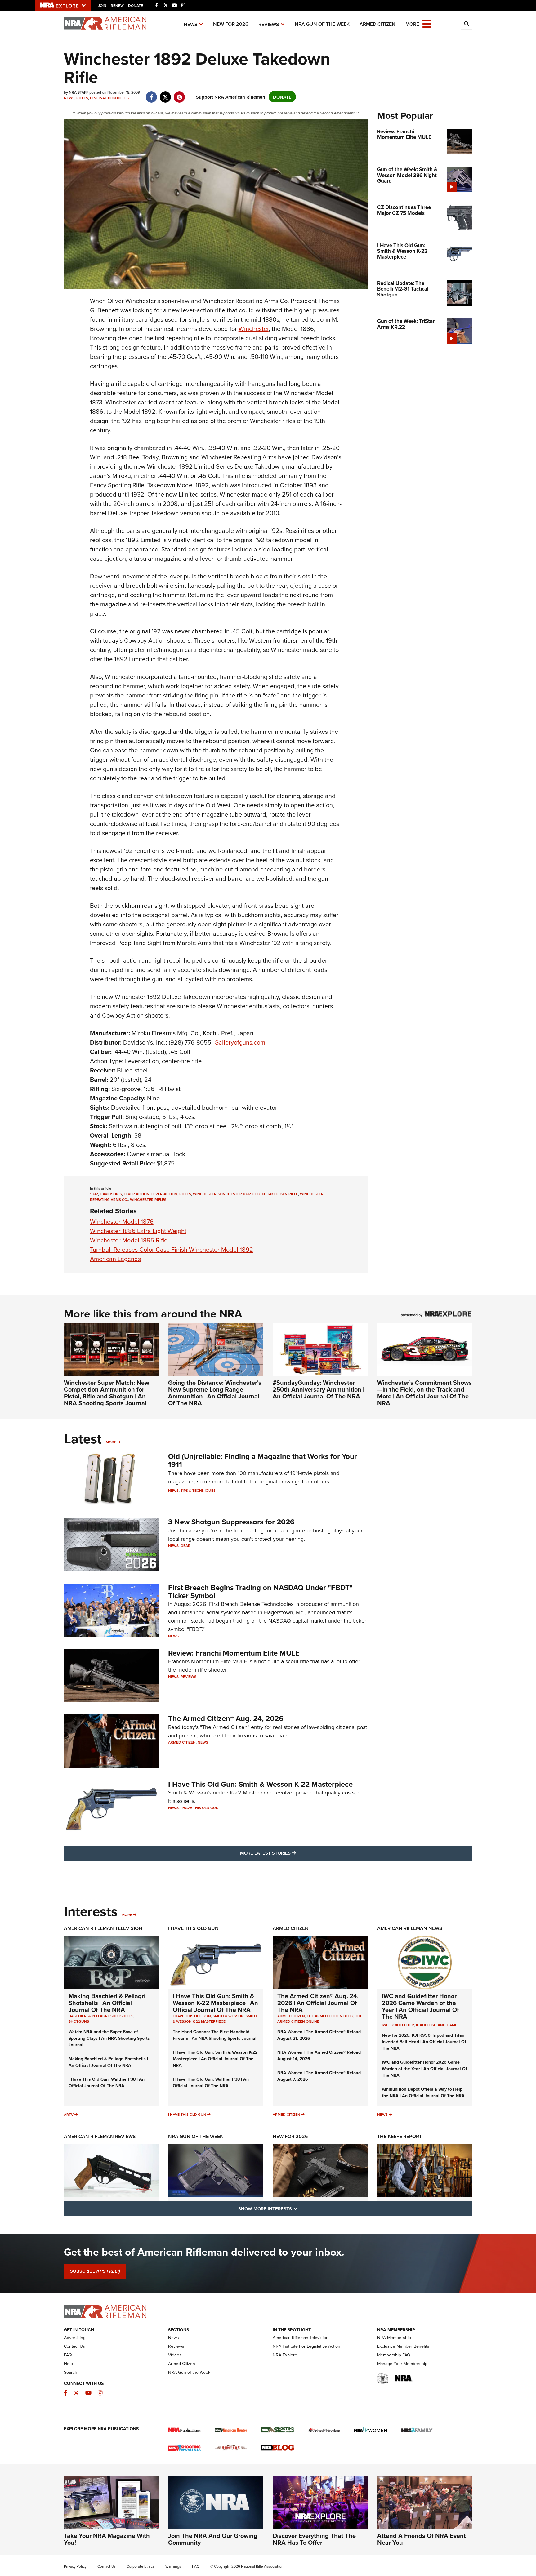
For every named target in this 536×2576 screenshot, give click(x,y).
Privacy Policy (75, 2566)
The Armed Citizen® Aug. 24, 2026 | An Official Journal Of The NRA (318, 2003)
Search (71, 2372)
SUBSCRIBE (95, 2271)
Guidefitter (402, 2025)
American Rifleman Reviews (100, 2136)
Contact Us (74, 2346)
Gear (185, 1546)
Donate (136, 5)
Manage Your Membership (402, 2364)
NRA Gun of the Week (322, 24)
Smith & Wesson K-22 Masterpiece (215, 2019)
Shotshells (122, 2016)
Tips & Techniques (198, 1490)
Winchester (254, 329)
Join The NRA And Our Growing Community (213, 2539)
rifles (185, 1194)
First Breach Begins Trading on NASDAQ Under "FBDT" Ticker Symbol (260, 1591)
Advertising (75, 2338)
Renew (117, 5)
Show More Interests (301, 2208)
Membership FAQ (394, 2355)
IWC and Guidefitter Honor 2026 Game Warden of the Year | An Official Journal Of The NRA (420, 2006)
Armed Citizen (377, 24)
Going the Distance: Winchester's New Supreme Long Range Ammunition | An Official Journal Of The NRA (215, 1393)
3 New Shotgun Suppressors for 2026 (231, 1522)
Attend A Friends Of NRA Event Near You (422, 2539)
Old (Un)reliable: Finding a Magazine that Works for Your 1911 (263, 1460)
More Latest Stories (293, 1853)
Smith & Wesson (228, 2016)
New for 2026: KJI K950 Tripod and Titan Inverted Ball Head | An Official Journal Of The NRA (424, 2042)
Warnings (173, 2566)
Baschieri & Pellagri (89, 2016)
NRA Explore (285, 2355)
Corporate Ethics (141, 2566)
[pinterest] (179, 94)
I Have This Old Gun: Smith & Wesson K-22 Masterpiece (260, 1784)
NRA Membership (394, 2338)
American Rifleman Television (103, 1928)
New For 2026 (231, 24)
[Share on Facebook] (152, 94)
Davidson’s (111, 1194)
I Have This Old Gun (200, 1808)
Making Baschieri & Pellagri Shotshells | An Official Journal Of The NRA (107, 2003)
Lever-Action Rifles (109, 98)
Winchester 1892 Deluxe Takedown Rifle (258, 1194)
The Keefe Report (400, 2136)
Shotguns (79, 2021)
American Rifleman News (410, 1928)
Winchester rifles (148, 1199)
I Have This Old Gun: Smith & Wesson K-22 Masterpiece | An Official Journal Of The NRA (215, 2003)
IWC (385, 2025)
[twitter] (165, 94)
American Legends (115, 1259)
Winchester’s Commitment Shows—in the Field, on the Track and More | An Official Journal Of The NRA (424, 1393)
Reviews (269, 24)
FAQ (68, 2355)
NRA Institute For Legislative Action (306, 2346)
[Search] (467, 24)
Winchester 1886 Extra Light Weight (138, 1231)
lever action (137, 1194)
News (191, 24)
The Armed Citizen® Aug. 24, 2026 (226, 1718)
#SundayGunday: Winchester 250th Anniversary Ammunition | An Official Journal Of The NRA (318, 1389)
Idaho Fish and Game (437, 2025)
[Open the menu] (427, 23)
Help (68, 2364)
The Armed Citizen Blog (330, 2016)
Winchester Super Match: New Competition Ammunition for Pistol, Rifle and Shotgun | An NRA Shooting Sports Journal (107, 1393)
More (111, 1442)
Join (102, 5)
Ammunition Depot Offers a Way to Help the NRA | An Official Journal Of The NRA (423, 2092)
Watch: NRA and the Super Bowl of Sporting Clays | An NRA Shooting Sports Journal (109, 2038)
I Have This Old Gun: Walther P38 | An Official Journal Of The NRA (107, 2082)
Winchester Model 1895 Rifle (129, 1240)
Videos (175, 2355)
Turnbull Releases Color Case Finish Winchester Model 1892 (172, 1249)
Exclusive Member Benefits (403, 2346)
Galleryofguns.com (240, 1042)
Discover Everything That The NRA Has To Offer (314, 2539)
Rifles (82, 98)
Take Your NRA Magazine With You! (107, 2539)
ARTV (69, 2114)
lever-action (164, 1194)
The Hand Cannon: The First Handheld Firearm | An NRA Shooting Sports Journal (215, 2035)
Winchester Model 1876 (122, 1221)
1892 (94, 1194)
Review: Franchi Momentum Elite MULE (234, 1653)
